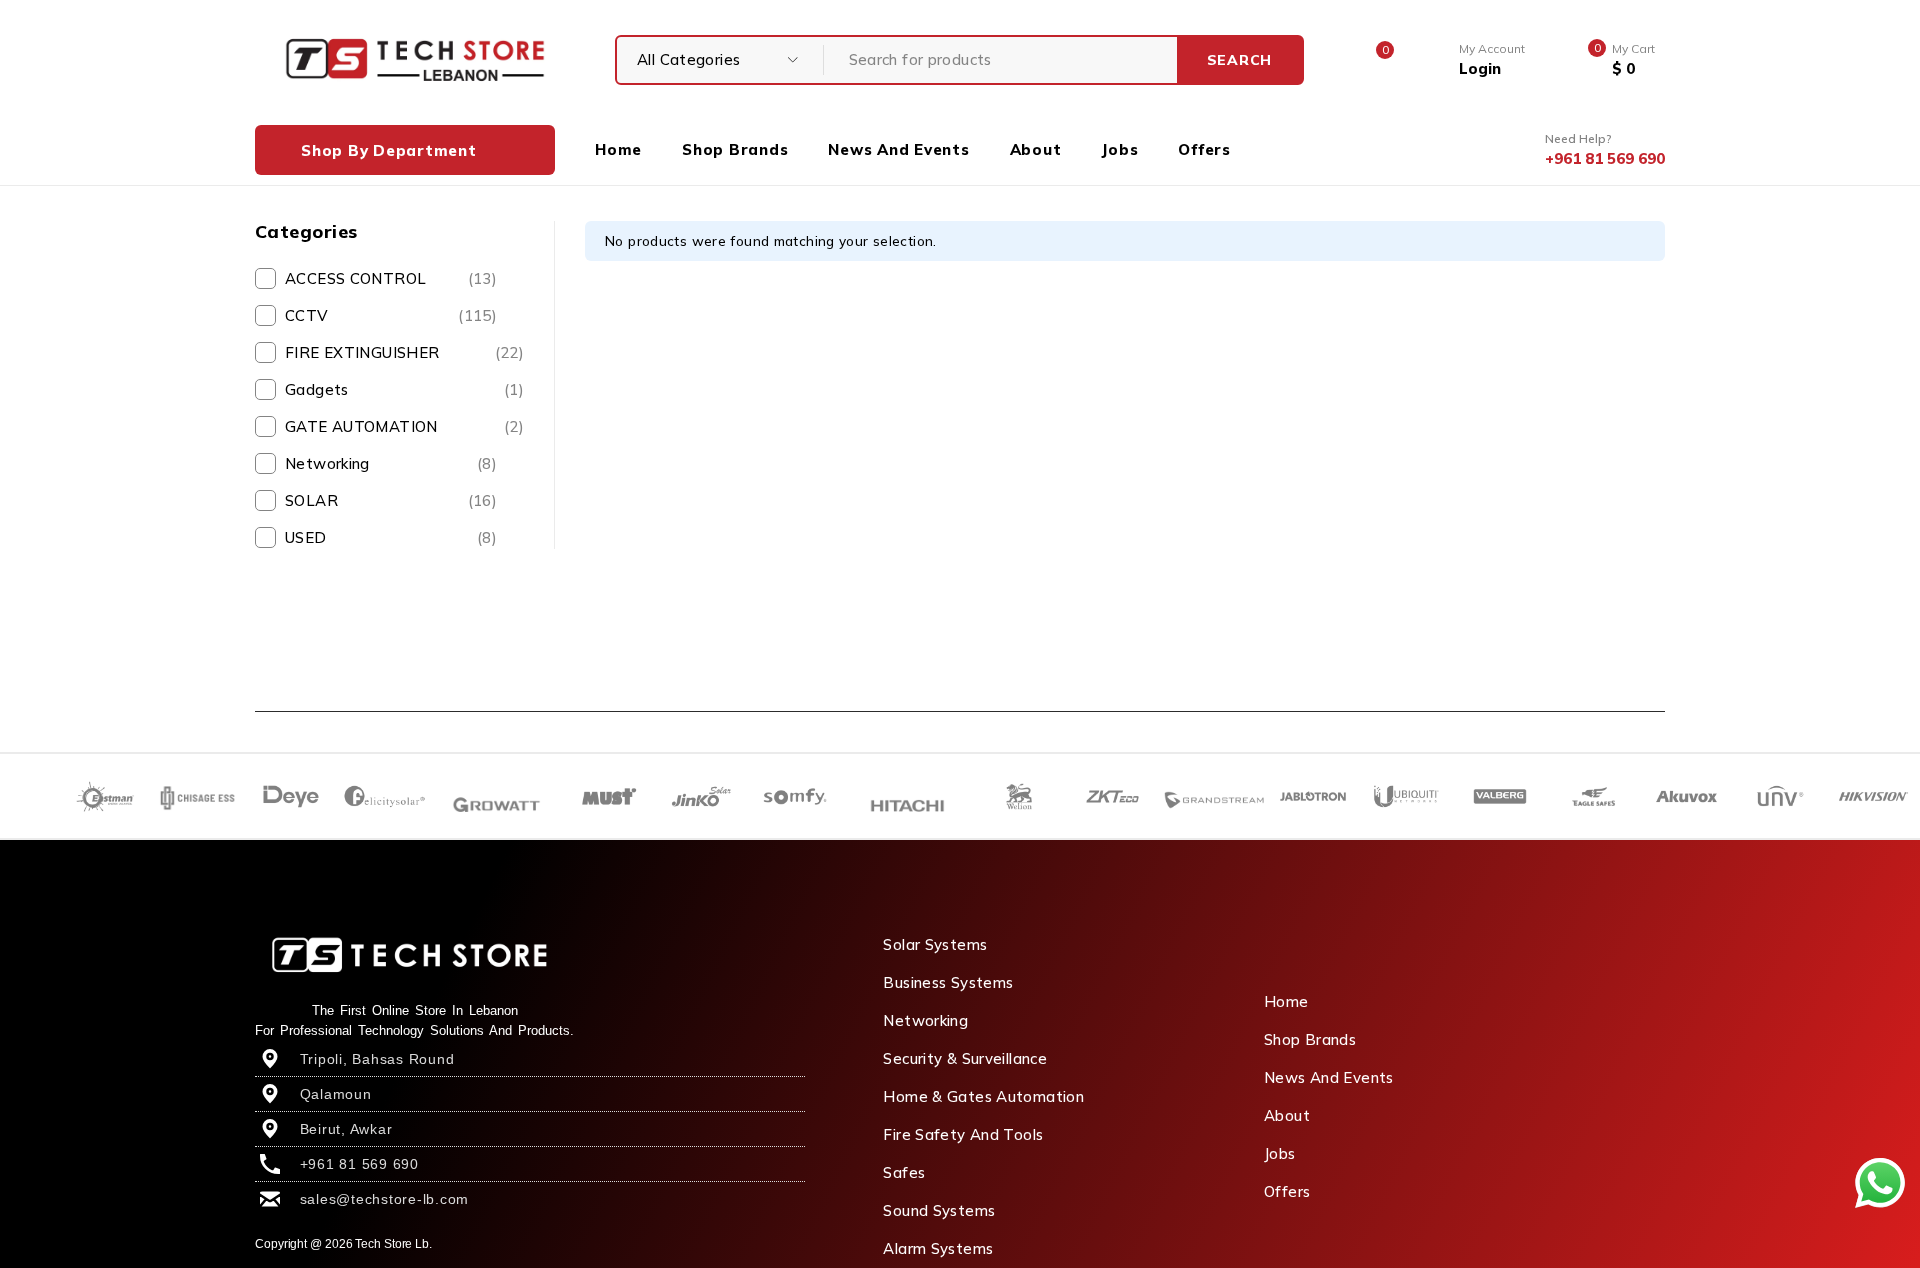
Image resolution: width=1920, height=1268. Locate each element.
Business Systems (948, 982)
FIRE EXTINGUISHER (404, 352)
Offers (1287, 1191)
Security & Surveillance (965, 1058)
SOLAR (391, 500)
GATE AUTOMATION (404, 426)
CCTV (391, 315)
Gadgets (404, 389)
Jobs (1280, 1153)
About (1287, 1115)
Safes (904, 1172)
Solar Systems (935, 944)
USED (391, 537)
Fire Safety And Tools (963, 1134)
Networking (391, 463)
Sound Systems (939, 1210)
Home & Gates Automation (983, 1096)
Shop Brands (1310, 1039)
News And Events (1329, 1077)
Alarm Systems (938, 1248)
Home (1286, 1001)
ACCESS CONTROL (391, 278)
